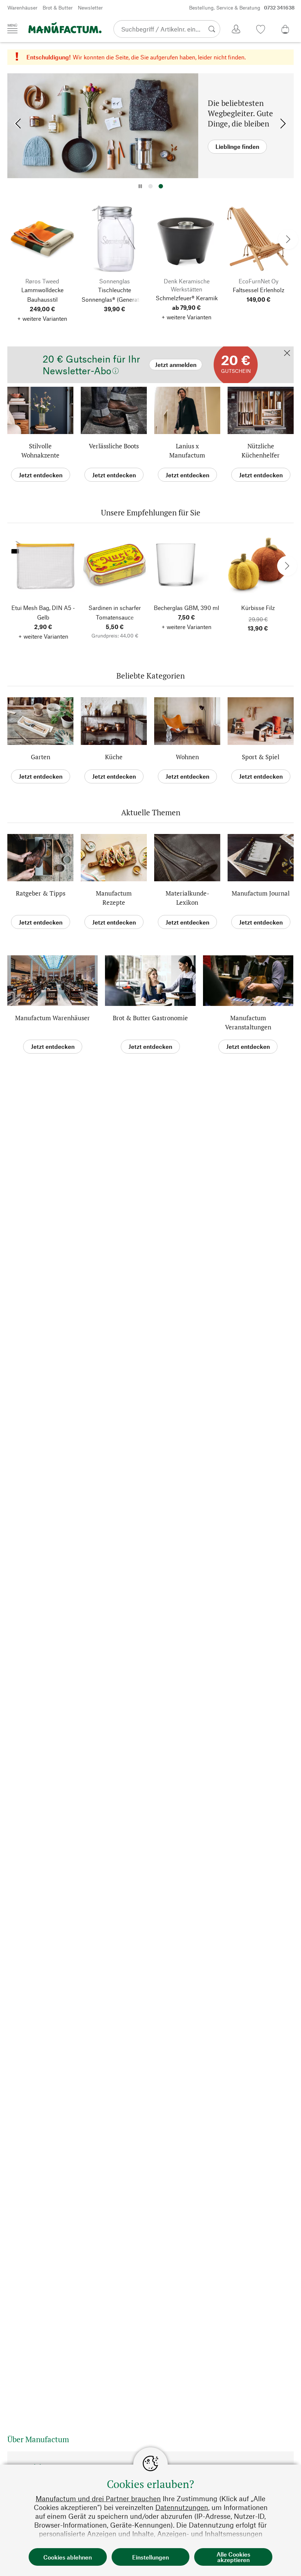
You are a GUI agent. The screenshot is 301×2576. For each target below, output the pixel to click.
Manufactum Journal (261, 893)
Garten (41, 757)
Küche (114, 757)
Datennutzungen (182, 2507)
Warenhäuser (22, 8)
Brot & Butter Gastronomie (150, 1018)
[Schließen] (287, 354)
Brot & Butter (58, 8)
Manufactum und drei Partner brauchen (98, 2498)
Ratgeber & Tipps (41, 893)
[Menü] (12, 29)
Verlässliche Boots (114, 446)
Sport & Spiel (261, 757)
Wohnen (187, 757)
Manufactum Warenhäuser (52, 1018)
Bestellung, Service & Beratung (242, 8)
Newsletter (90, 8)
